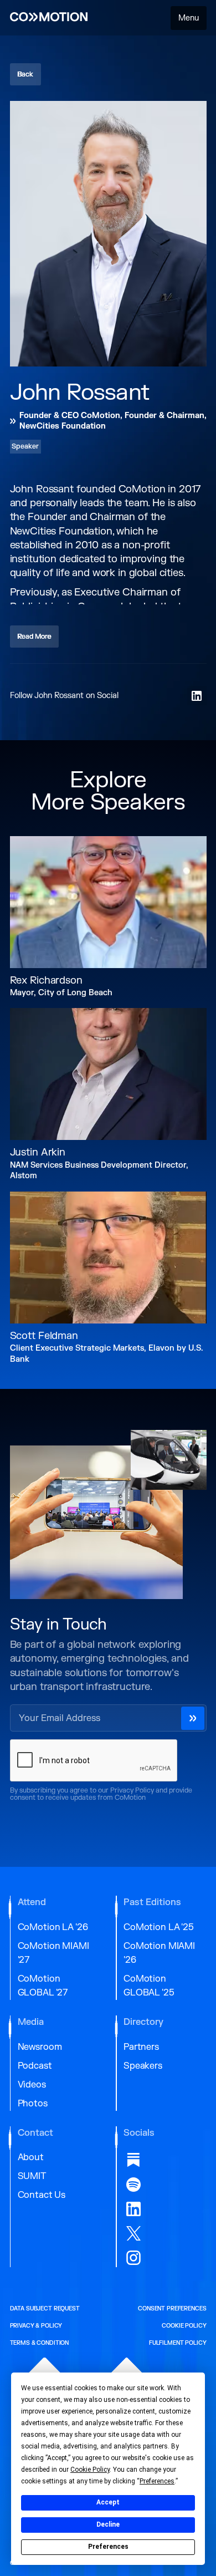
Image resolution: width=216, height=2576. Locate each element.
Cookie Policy (184, 2326)
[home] (49, 18)
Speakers (143, 2066)
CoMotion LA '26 (53, 1927)
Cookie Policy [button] (90, 2470)
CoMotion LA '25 (159, 1927)
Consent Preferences (172, 2309)
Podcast (35, 2066)
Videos (32, 2085)
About (31, 2157)
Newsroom (40, 2047)
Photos (33, 2104)
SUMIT (32, 2176)
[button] (189, 18)
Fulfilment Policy (178, 2343)
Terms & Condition (40, 2343)
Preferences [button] (157, 2481)
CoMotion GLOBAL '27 (43, 1986)
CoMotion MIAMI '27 (53, 1953)
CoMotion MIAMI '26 (159, 1953)
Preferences (108, 2547)
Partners (141, 2047)
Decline (108, 2524)
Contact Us (42, 2195)
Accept (108, 2502)
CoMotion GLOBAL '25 (149, 1986)
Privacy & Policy (36, 2326)
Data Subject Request (45, 2309)
